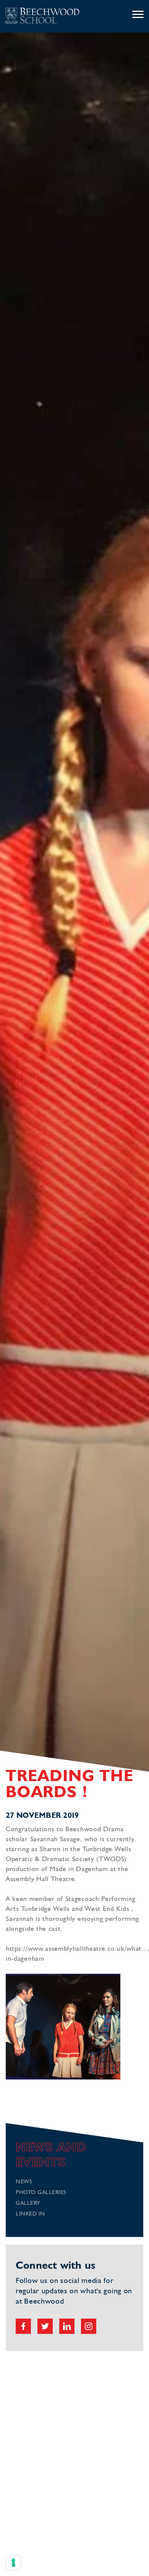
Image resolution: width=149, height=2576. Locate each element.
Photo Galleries (41, 2193)
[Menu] (138, 15)
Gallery (28, 2203)
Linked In (30, 2214)
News (24, 2182)
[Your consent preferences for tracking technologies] (13, 2563)
